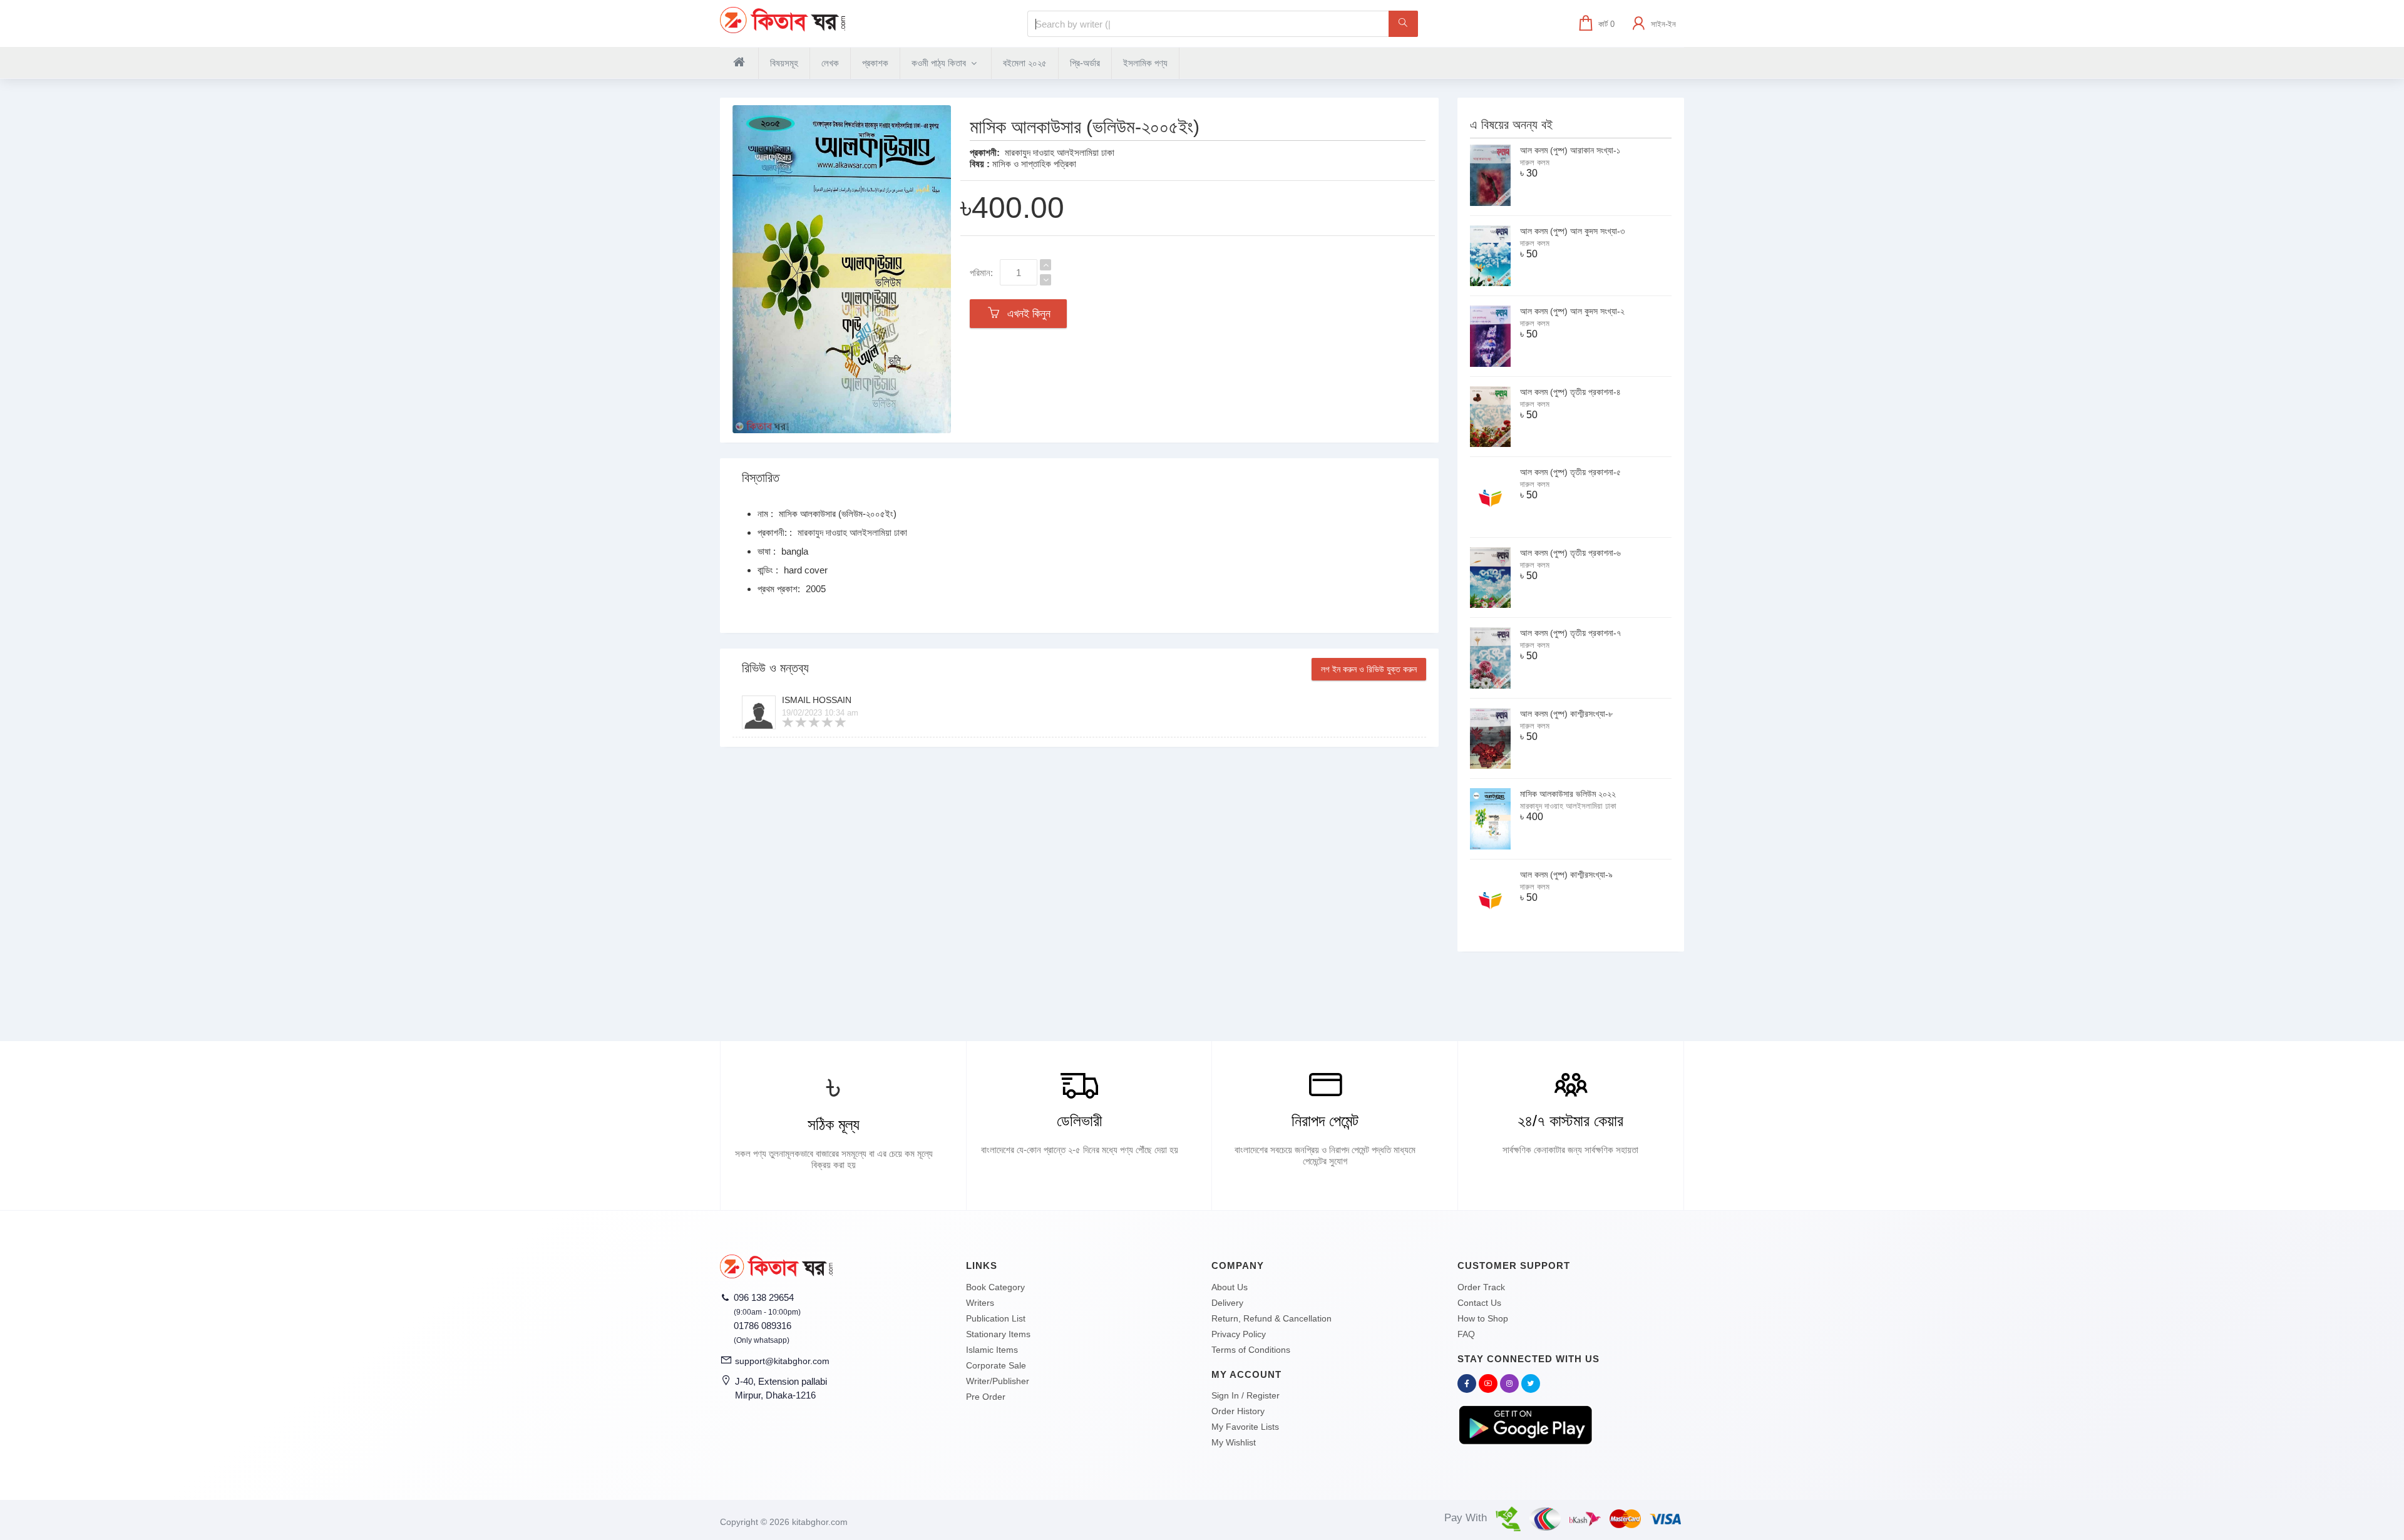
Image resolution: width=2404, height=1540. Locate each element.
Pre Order (986, 1397)
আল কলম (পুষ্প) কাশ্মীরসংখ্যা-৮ (1566, 714)
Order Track (1481, 1287)
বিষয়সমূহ (784, 63)
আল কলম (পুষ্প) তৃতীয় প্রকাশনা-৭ (1570, 633)
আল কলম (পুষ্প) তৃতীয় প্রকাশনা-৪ (1570, 392)
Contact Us (1479, 1303)
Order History (1238, 1411)
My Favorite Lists (1245, 1427)
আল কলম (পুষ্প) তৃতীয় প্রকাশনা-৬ (1570, 553)
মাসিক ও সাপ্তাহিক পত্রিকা (1034, 164)
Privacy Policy (1239, 1334)
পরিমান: (981, 273)
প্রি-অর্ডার (1085, 63)
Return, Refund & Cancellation (1271, 1318)
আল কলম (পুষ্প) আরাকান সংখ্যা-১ (1570, 150)
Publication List (996, 1318)
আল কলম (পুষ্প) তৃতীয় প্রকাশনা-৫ (1570, 472)
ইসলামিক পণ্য (1145, 63)
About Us (1230, 1287)
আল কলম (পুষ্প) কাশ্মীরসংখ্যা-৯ (1566, 875)
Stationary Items (998, 1334)
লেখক (830, 63)
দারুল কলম (1535, 162)
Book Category (995, 1287)
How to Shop (1483, 1318)
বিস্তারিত (761, 478)
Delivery (1227, 1303)
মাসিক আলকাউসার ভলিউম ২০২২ (1568, 794)
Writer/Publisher (998, 1381)
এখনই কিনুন (1026, 314)
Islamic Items (992, 1350)
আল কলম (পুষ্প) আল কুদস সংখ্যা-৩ (1572, 231)
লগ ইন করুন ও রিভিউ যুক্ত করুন (1369, 669)
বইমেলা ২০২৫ (1025, 63)
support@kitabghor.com (782, 1361)
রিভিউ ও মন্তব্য (775, 668)
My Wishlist (1234, 1442)
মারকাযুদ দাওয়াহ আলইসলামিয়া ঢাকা (1060, 152)
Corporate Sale (996, 1365)
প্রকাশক (875, 63)
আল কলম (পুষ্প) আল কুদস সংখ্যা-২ (1572, 311)
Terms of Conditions (1251, 1350)
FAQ (1466, 1334)
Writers (980, 1303)
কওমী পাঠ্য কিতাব (940, 63)
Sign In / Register (1246, 1395)
